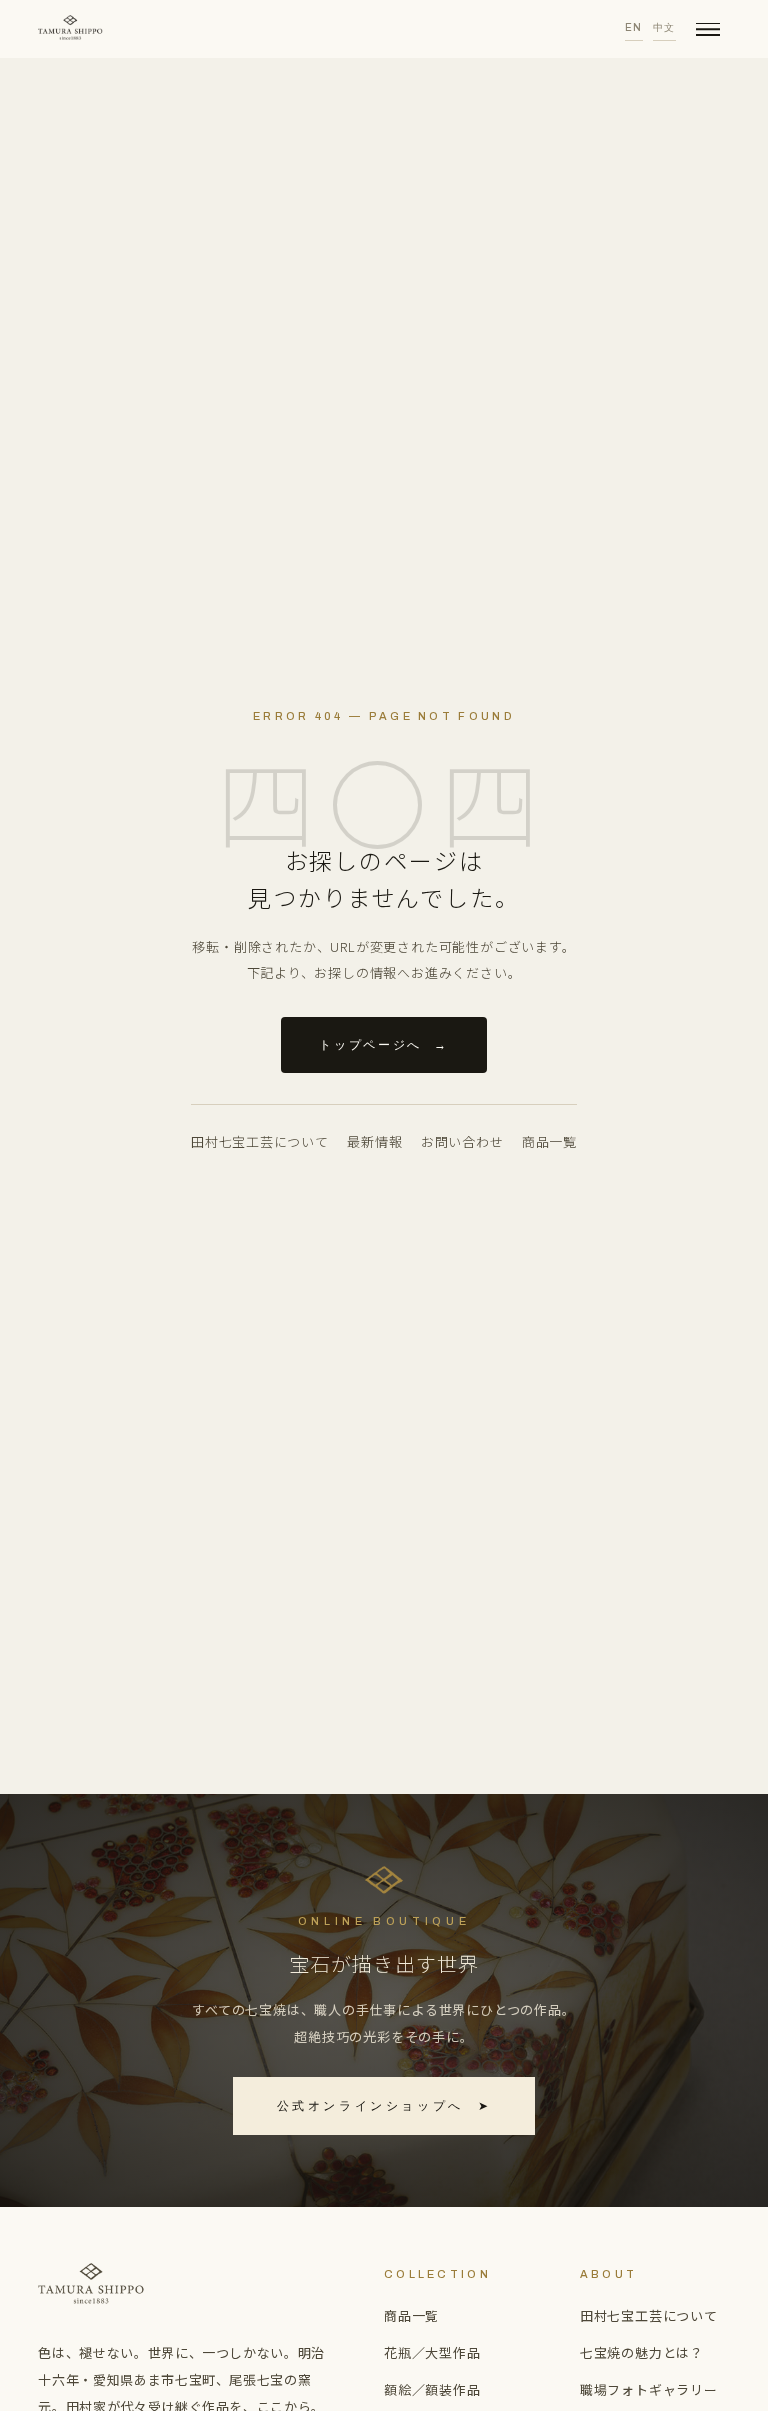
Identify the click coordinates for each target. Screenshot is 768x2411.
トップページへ (383, 1045)
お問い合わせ (462, 1141)
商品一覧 (549, 1141)
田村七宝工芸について (260, 1141)
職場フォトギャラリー (649, 2389)
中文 (664, 27)
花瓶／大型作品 (432, 2352)
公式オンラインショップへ (384, 2106)
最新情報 (374, 1141)
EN (634, 27)
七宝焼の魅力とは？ (642, 2352)
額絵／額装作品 (432, 2389)
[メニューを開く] (708, 29)
